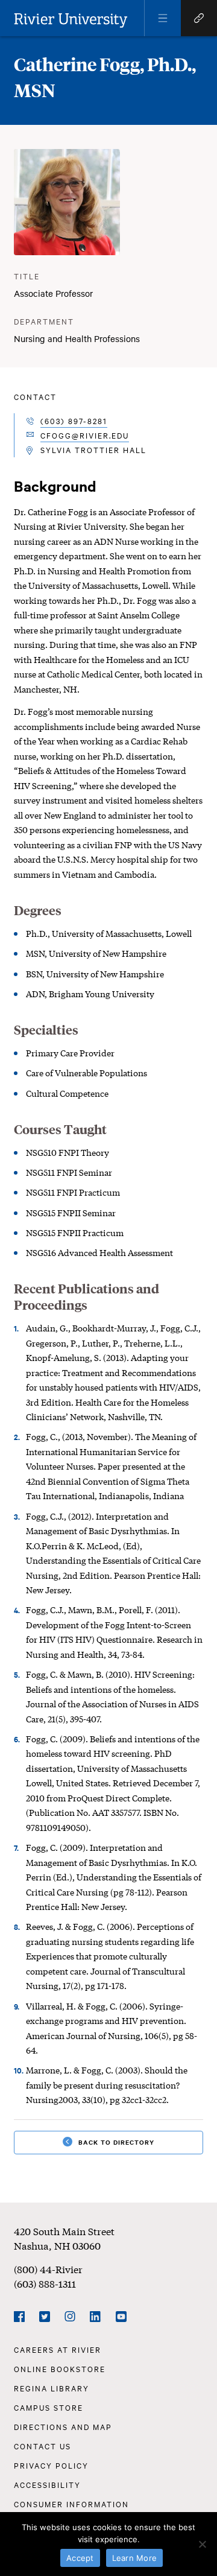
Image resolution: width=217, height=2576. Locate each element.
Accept (80, 2558)
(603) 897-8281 (74, 420)
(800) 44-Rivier (48, 2269)
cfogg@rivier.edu (85, 435)
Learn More (135, 2558)
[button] (163, 18)
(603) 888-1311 (45, 2283)
